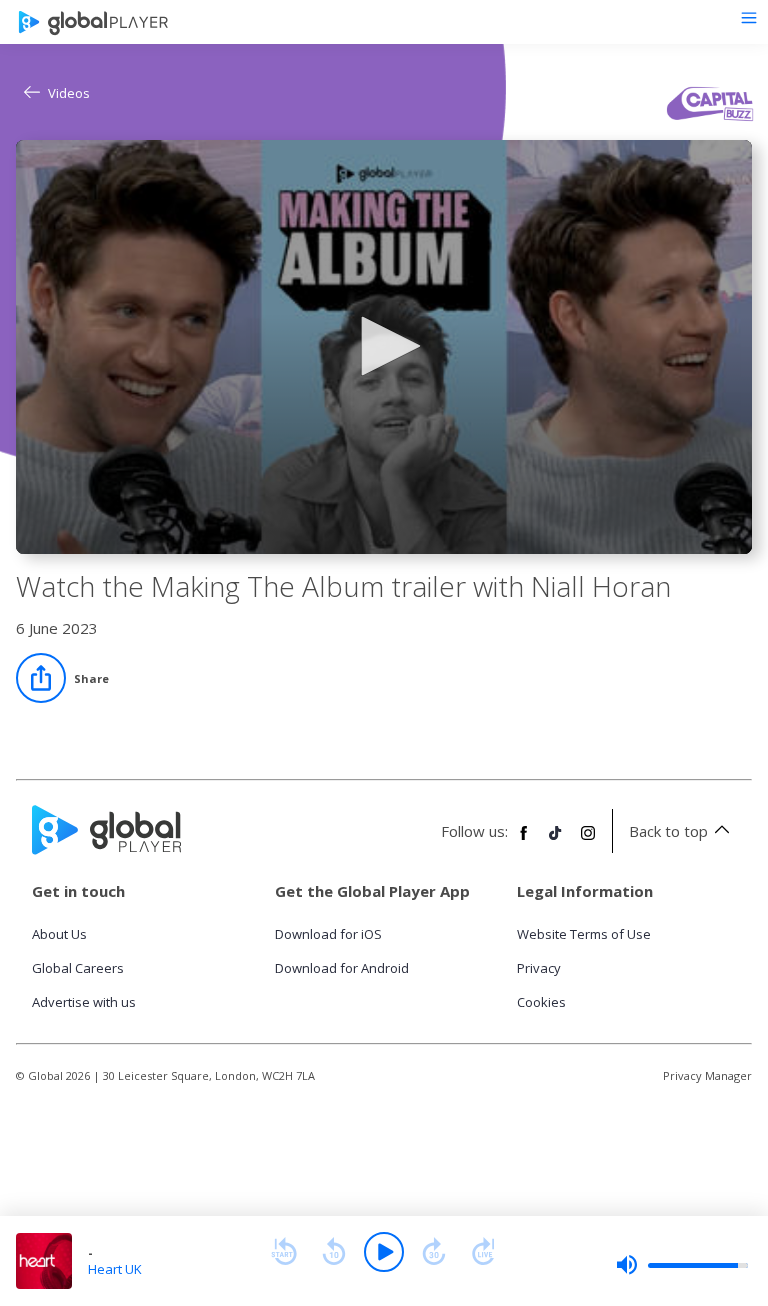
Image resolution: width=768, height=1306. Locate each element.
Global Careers (78, 968)
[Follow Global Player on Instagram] (588, 841)
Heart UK (115, 1269)
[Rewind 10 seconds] (334, 1252)
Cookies (541, 1002)
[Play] (384, 1252)
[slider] (682, 1265)
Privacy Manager (707, 1075)
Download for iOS (328, 934)
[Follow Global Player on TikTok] (556, 841)
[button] (384, 346)
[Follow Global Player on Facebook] (524, 841)
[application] (384, 347)
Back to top (668, 831)
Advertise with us (84, 1002)
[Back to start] (284, 1252)
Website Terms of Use (584, 934)
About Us (59, 934)
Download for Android (342, 968)
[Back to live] (484, 1252)
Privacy (539, 968)
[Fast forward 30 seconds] (434, 1252)
